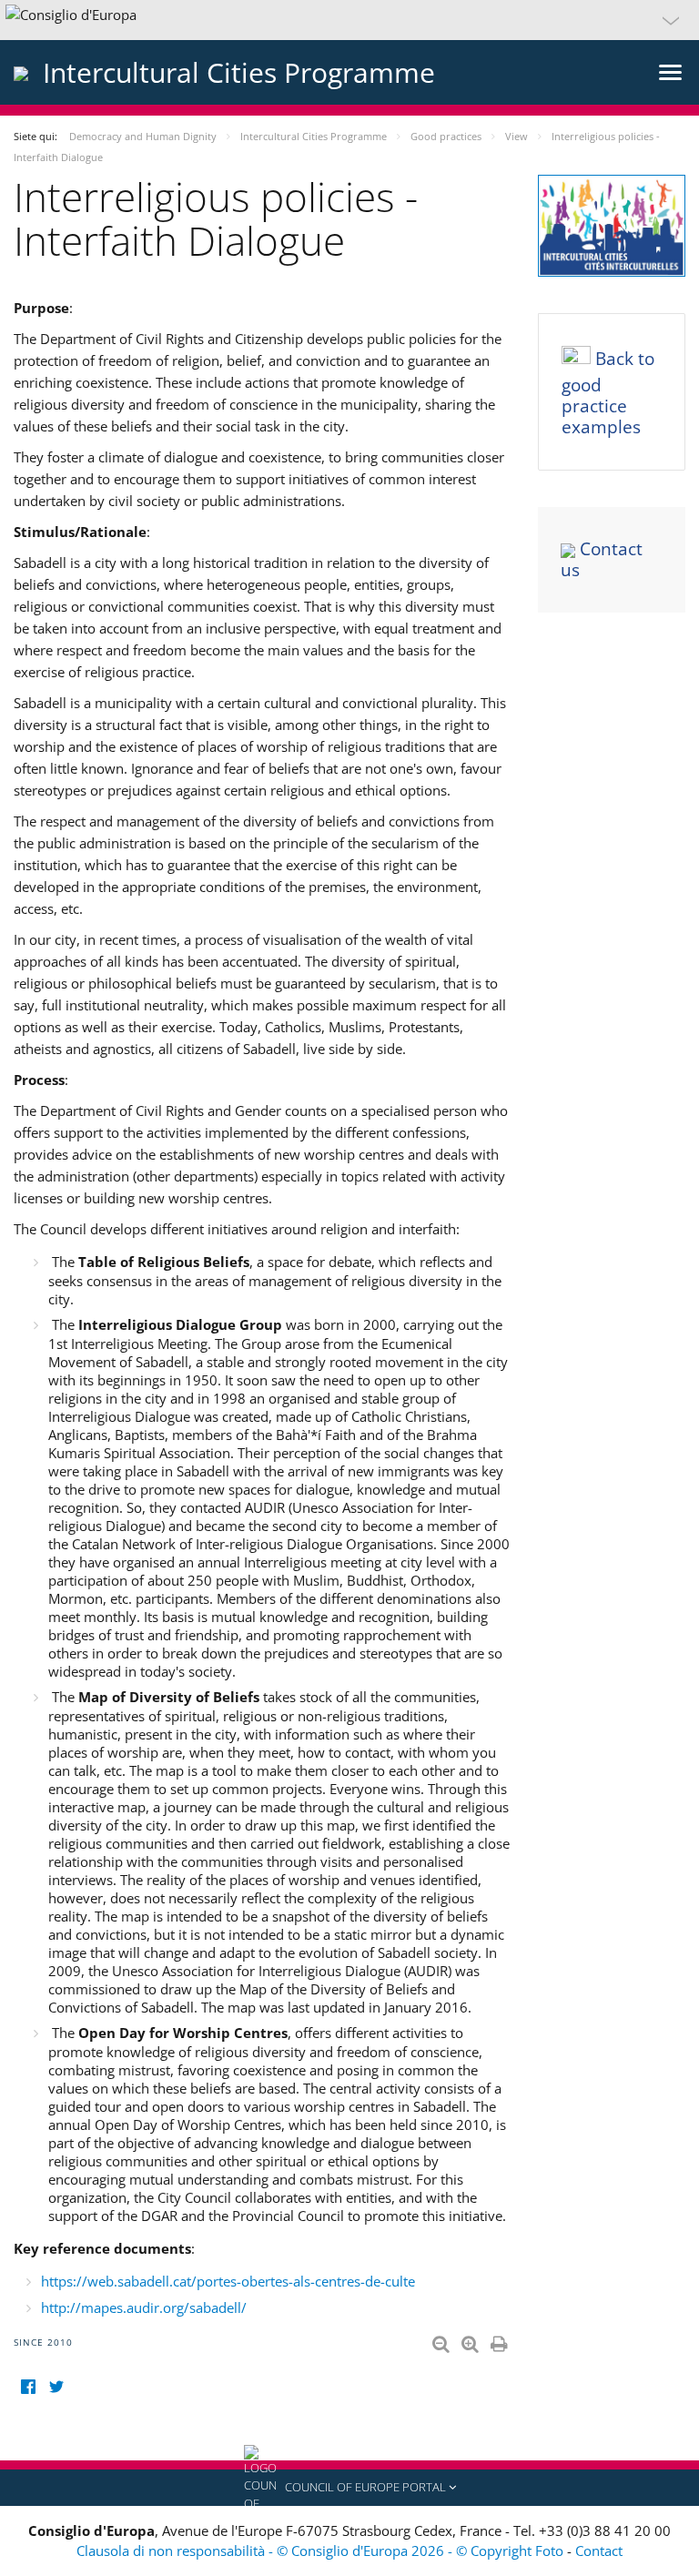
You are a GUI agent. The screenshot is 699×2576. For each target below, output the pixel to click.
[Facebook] (28, 2387)
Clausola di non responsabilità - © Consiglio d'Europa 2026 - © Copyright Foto (322, 2551)
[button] (349, 20)
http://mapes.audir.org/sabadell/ (144, 2307)
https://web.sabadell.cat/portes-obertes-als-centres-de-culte (228, 2281)
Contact (599, 2551)
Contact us (602, 559)
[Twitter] (56, 2387)
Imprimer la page (501, 2340)
